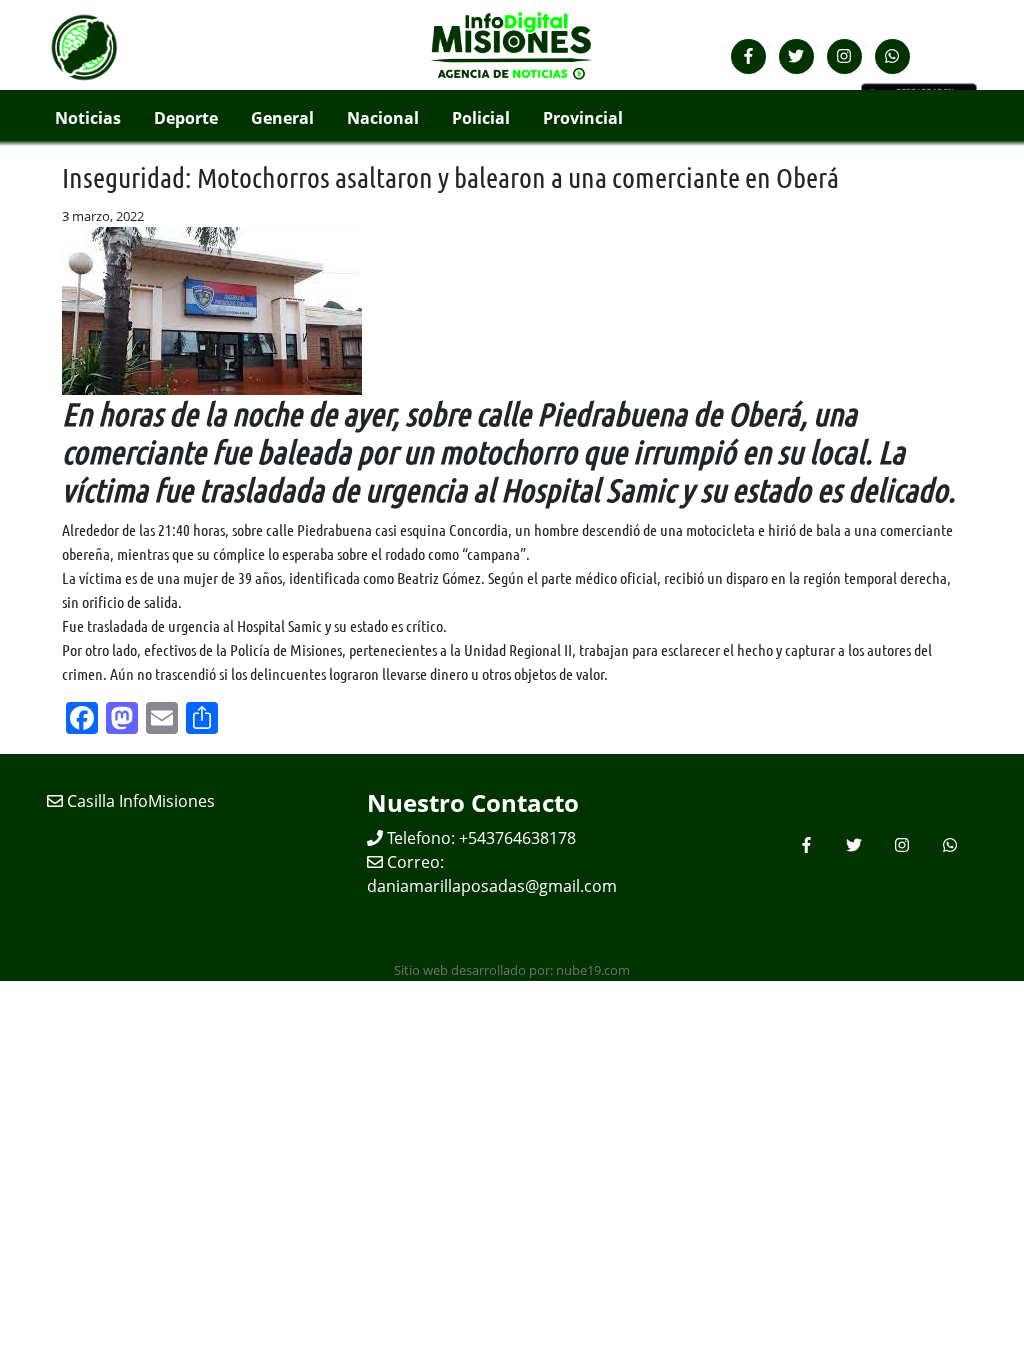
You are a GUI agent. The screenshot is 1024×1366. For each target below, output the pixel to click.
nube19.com (593, 970)
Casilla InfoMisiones (139, 801)
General (282, 118)
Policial (481, 118)
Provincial (583, 118)
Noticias (88, 118)
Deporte (186, 118)
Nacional (383, 118)
